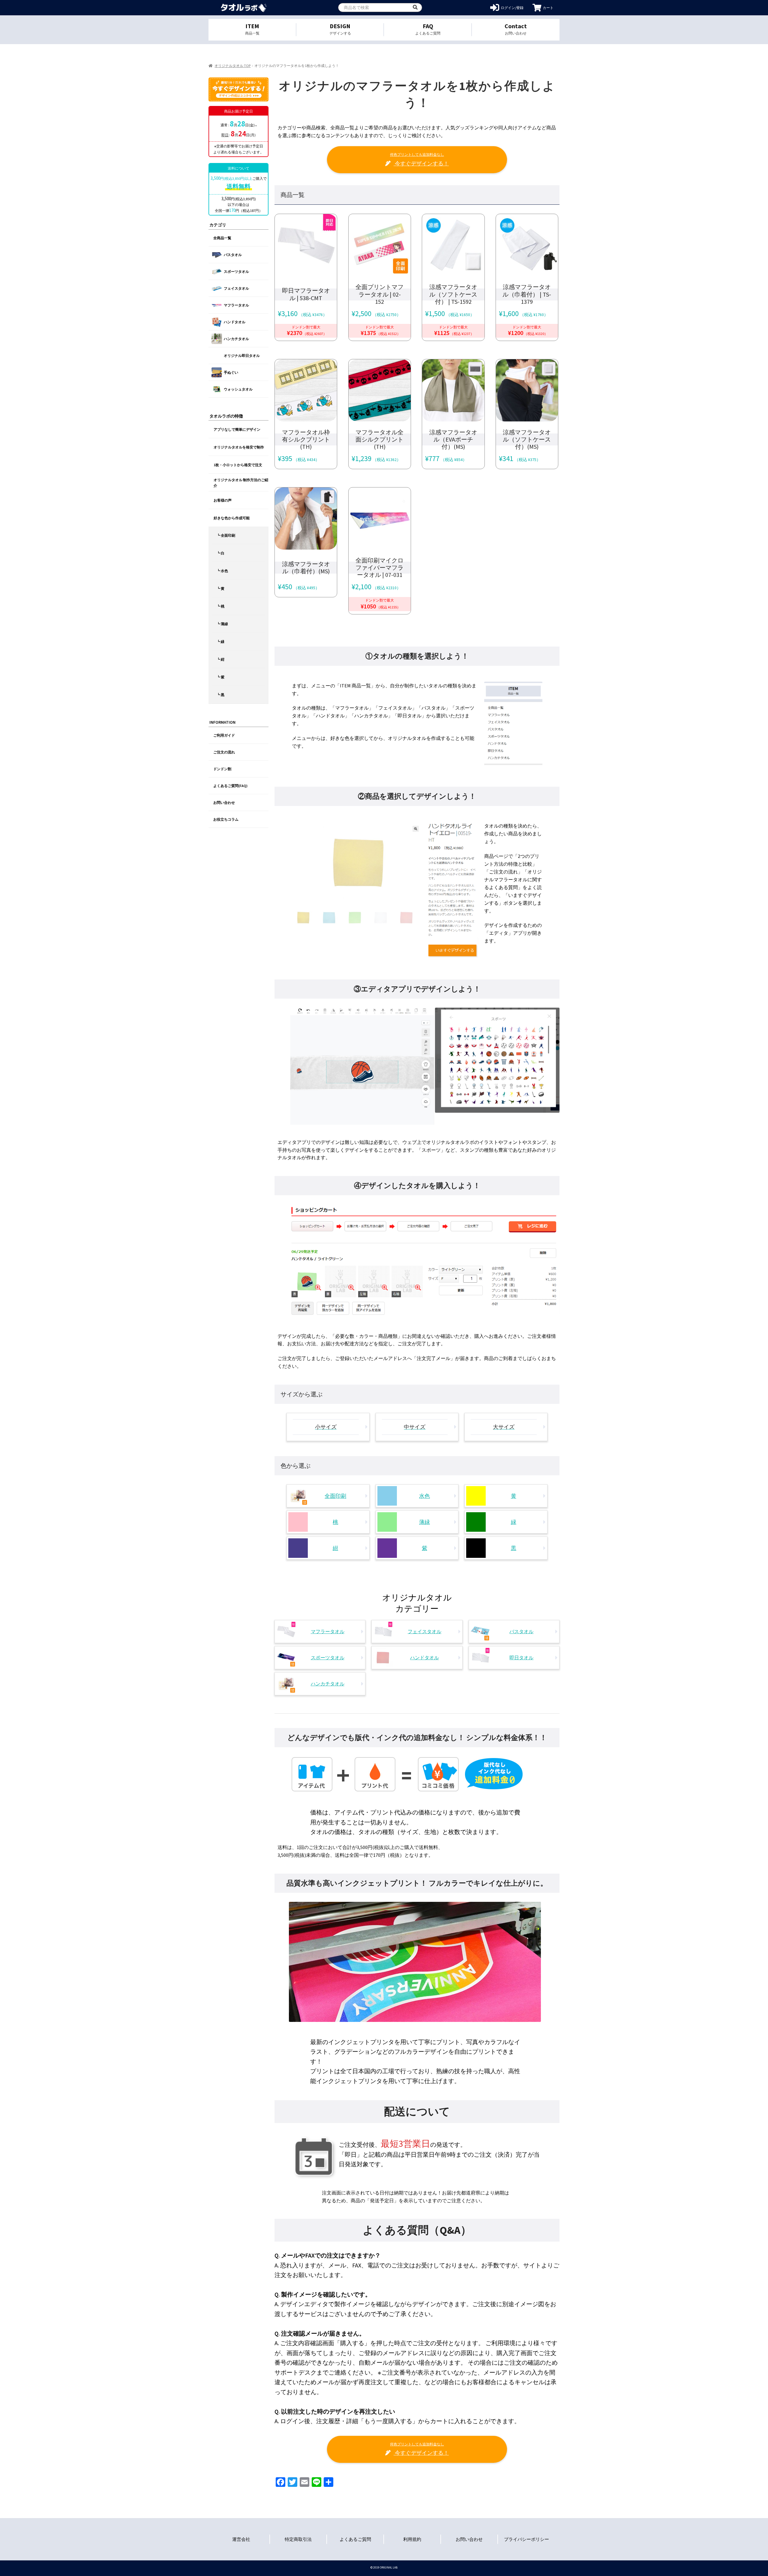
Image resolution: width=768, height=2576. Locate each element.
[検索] (415, 8)
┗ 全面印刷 (226, 535)
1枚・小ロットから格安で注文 (238, 465)
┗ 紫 (220, 677)
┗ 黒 (220, 695)
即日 (225, 135)
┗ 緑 (220, 642)
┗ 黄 (220, 588)
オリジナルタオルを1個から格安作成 (244, 8)
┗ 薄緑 (222, 624)
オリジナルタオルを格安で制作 (239, 447)
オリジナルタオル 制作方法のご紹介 (241, 483)
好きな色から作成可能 (232, 518)
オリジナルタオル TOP (232, 66)
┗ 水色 (222, 571)
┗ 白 (220, 553)
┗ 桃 (220, 606)
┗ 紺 (220, 659)
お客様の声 (223, 500)
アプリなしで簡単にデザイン (237, 429)
